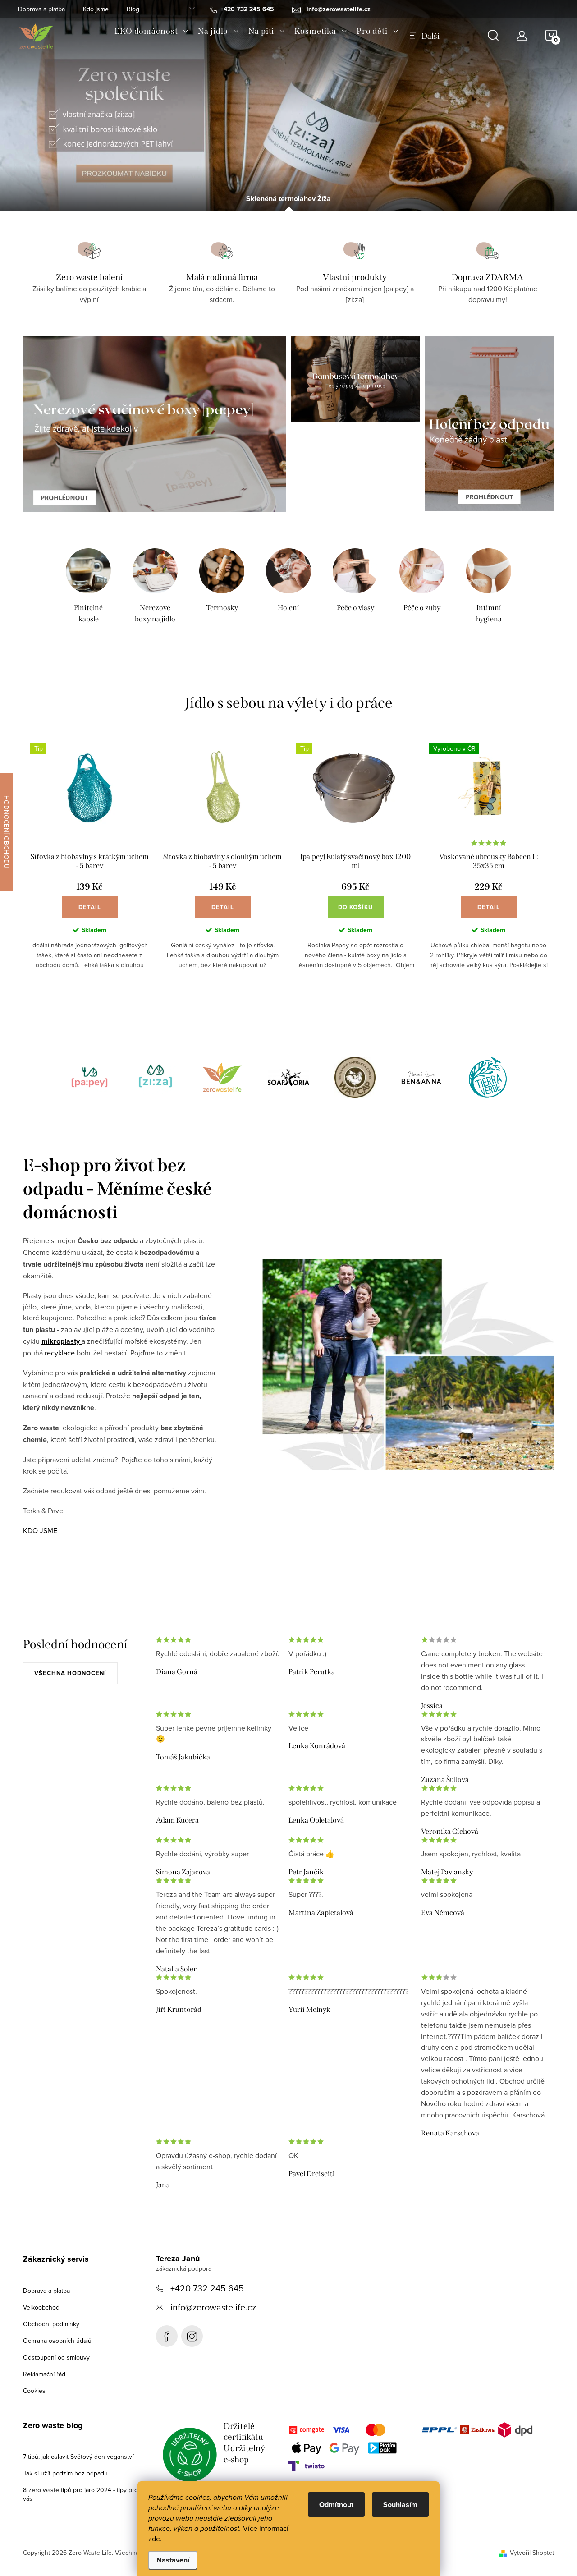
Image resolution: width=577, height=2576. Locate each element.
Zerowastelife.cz (167, 2336)
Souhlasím (400, 2505)
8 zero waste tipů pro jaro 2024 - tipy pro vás (80, 2494)
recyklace (60, 1353)
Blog (133, 9)
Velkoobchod (41, 2307)
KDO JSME (40, 1530)
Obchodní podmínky (51, 2324)
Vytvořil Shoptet (532, 2553)
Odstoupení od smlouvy (56, 2357)
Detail (90, 907)
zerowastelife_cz (192, 2336)
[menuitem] (152, 31)
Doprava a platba (41, 9)
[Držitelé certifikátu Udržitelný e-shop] (190, 2455)
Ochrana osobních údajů (57, 2341)
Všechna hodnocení (70, 1673)
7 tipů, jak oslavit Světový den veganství (78, 2457)
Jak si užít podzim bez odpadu (65, 2473)
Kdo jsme (96, 9)
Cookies (34, 2391)
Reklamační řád (44, 2374)
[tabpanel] (88, 587)
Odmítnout (336, 2505)
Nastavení (173, 2560)
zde (154, 2539)
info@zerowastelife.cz (213, 2307)
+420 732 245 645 (207, 2288)
